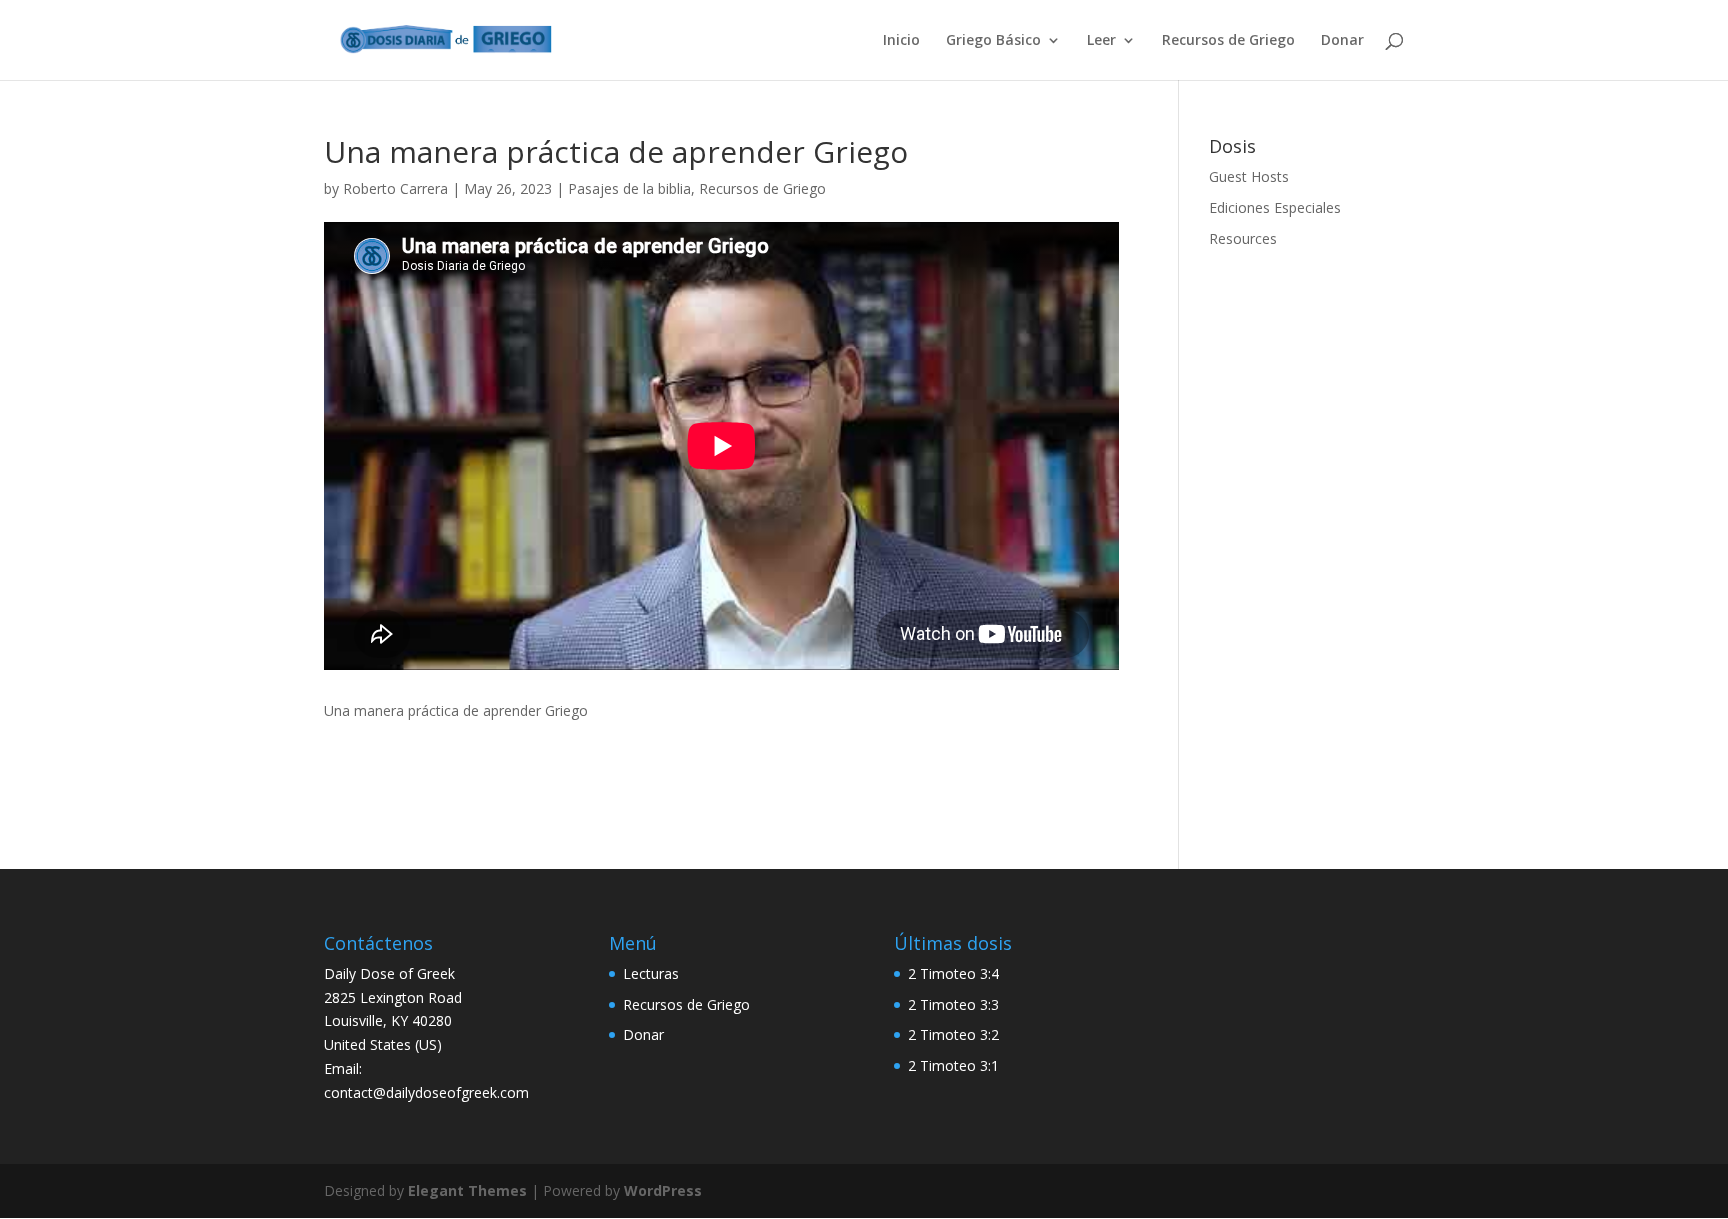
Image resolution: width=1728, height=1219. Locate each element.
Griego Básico (993, 41)
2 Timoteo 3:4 (953, 973)
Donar (1342, 41)
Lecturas (651, 973)
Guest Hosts (1249, 176)
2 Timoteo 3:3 (953, 1004)
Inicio (901, 41)
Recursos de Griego (1228, 41)
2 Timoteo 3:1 (953, 1065)
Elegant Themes (467, 1190)
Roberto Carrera (395, 188)
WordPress (663, 1190)
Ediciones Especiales (1275, 207)
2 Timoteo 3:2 (953, 1034)
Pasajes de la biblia (629, 188)
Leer (1101, 41)
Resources (1243, 238)
